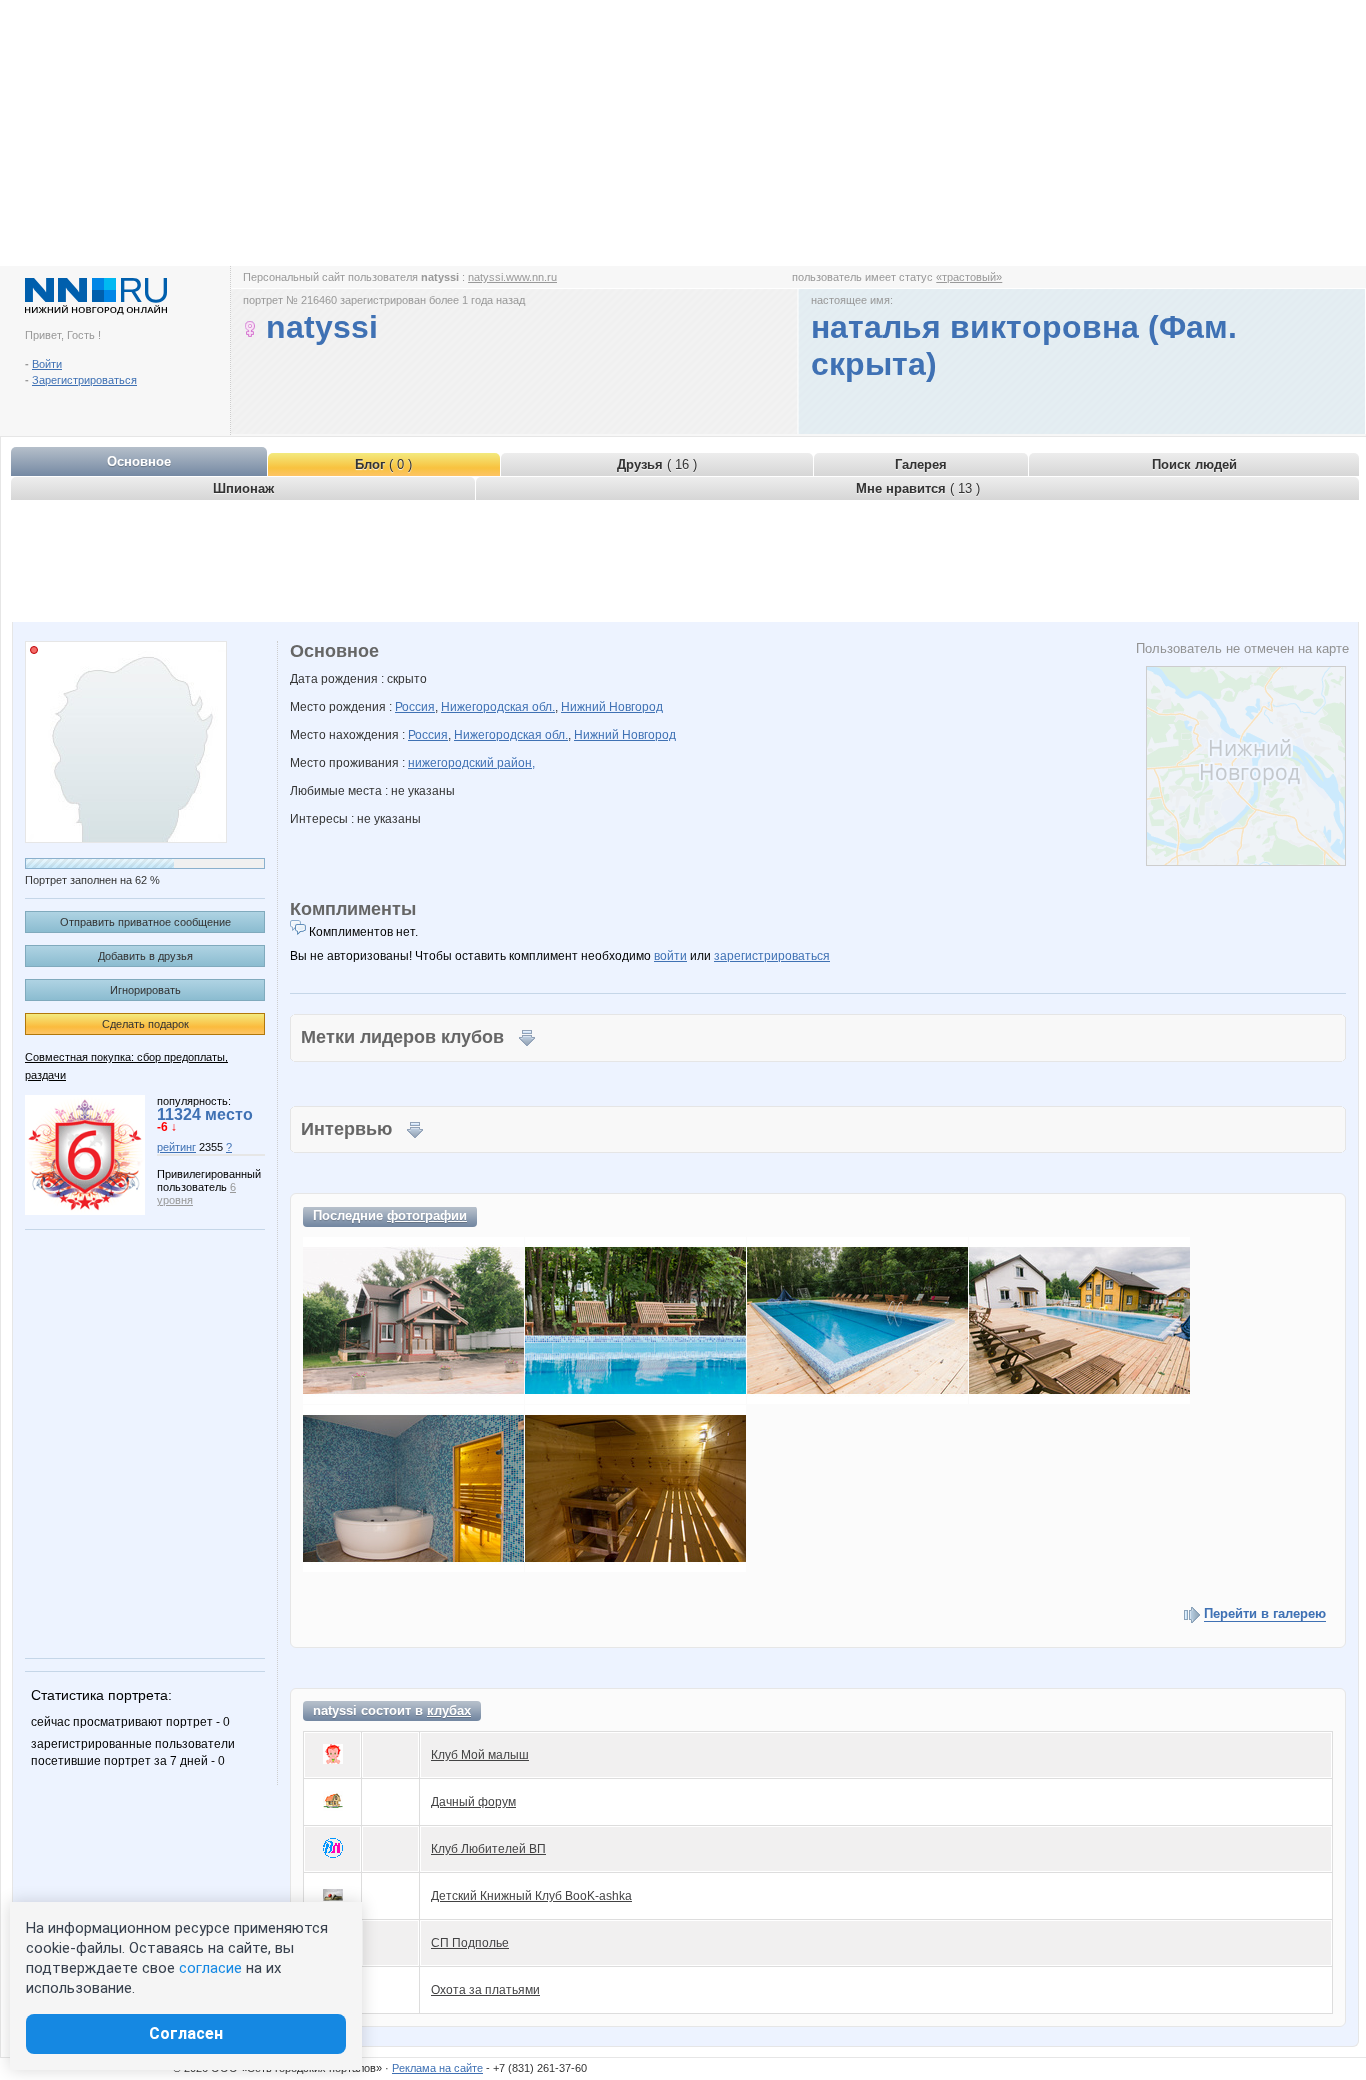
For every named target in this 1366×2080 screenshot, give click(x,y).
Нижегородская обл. (498, 707)
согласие (210, 1968)
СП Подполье (470, 1943)
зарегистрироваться (772, 956)
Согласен (186, 2033)
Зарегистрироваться (84, 380)
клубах (449, 1710)
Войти (47, 364)
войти (670, 956)
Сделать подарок (145, 1024)
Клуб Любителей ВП (488, 1849)
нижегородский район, (471, 763)
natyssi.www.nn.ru (512, 277)
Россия (415, 707)
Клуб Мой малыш (480, 1755)
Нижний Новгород (612, 707)
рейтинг (176, 1147)
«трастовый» (969, 277)
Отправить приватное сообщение (145, 922)
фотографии (427, 1215)
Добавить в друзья (145, 956)
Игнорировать (145, 990)
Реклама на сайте (437, 2068)
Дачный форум (473, 1802)
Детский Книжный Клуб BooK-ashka (531, 1896)
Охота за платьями (485, 1990)
